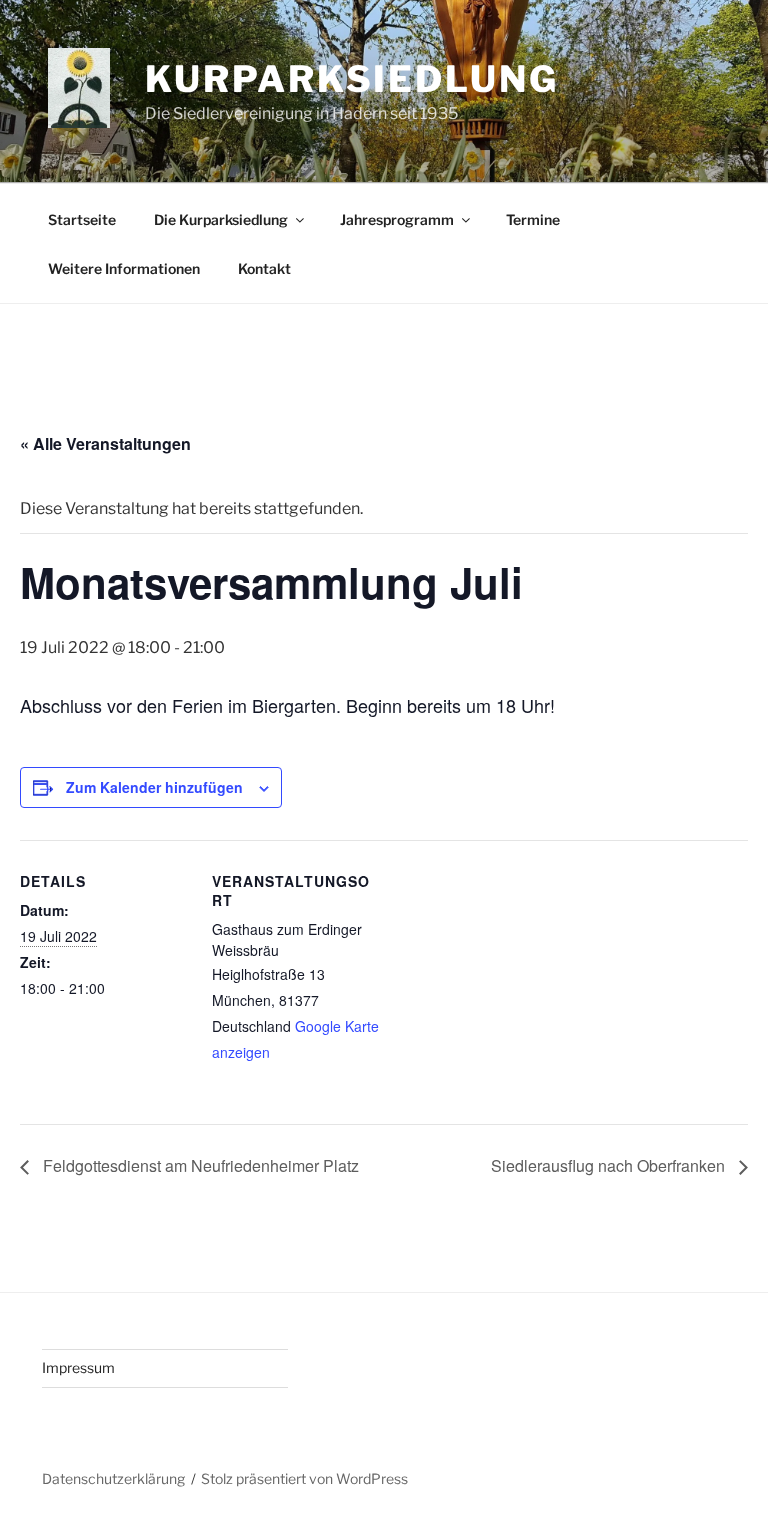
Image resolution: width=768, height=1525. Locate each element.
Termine (533, 219)
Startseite (82, 219)
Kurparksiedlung (351, 79)
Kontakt (264, 268)
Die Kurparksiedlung (221, 219)
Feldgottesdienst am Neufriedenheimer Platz (199, 1165)
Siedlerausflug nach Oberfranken (610, 1165)
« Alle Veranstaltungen (105, 443)
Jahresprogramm (397, 219)
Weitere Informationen (124, 268)
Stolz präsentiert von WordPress (304, 1478)
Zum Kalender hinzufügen (154, 787)
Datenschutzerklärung (113, 1478)
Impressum (78, 1367)
